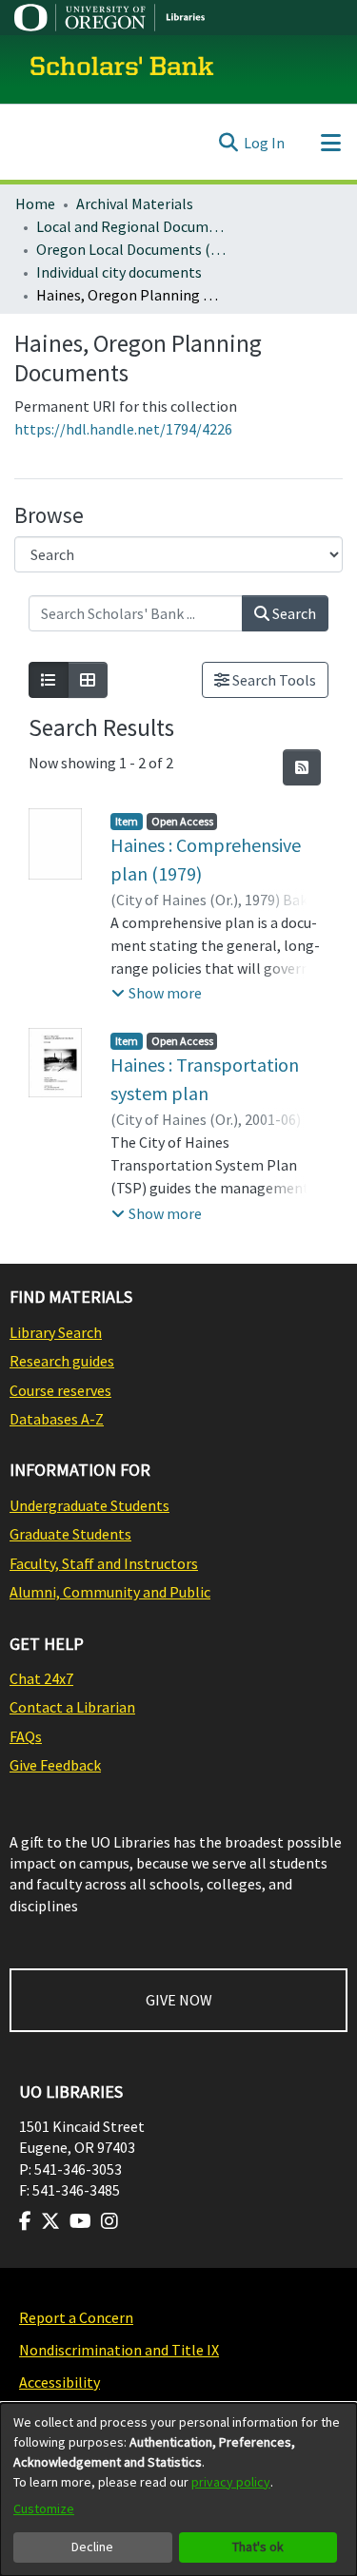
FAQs (26, 1736)
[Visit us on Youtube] (80, 2221)
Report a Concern (76, 2317)
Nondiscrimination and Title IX (119, 2350)
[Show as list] (49, 680)
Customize (44, 2508)
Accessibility (59, 2382)
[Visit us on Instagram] (109, 2221)
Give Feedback (55, 1765)
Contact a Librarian (72, 1707)
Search (293, 613)
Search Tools (273, 680)
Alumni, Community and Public (110, 1592)
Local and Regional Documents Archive (131, 226)
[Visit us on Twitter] (50, 2221)
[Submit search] (228, 143)
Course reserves (60, 1390)
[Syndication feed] (302, 767)
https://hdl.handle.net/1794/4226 (123, 429)
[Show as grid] (88, 680)
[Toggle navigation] (330, 143)
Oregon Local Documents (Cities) (131, 249)
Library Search (56, 1332)
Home (35, 203)
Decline (92, 2547)
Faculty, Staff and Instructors (104, 1563)
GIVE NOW (179, 2000)
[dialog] (178, 2489)
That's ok (258, 2547)
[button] (157, 993)
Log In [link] (264, 143)
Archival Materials (135, 203)
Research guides (62, 1361)
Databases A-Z (57, 1419)
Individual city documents (119, 272)
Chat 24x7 (41, 1678)
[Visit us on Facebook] (25, 2221)
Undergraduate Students (89, 1505)
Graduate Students (70, 1534)
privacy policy (231, 2482)
